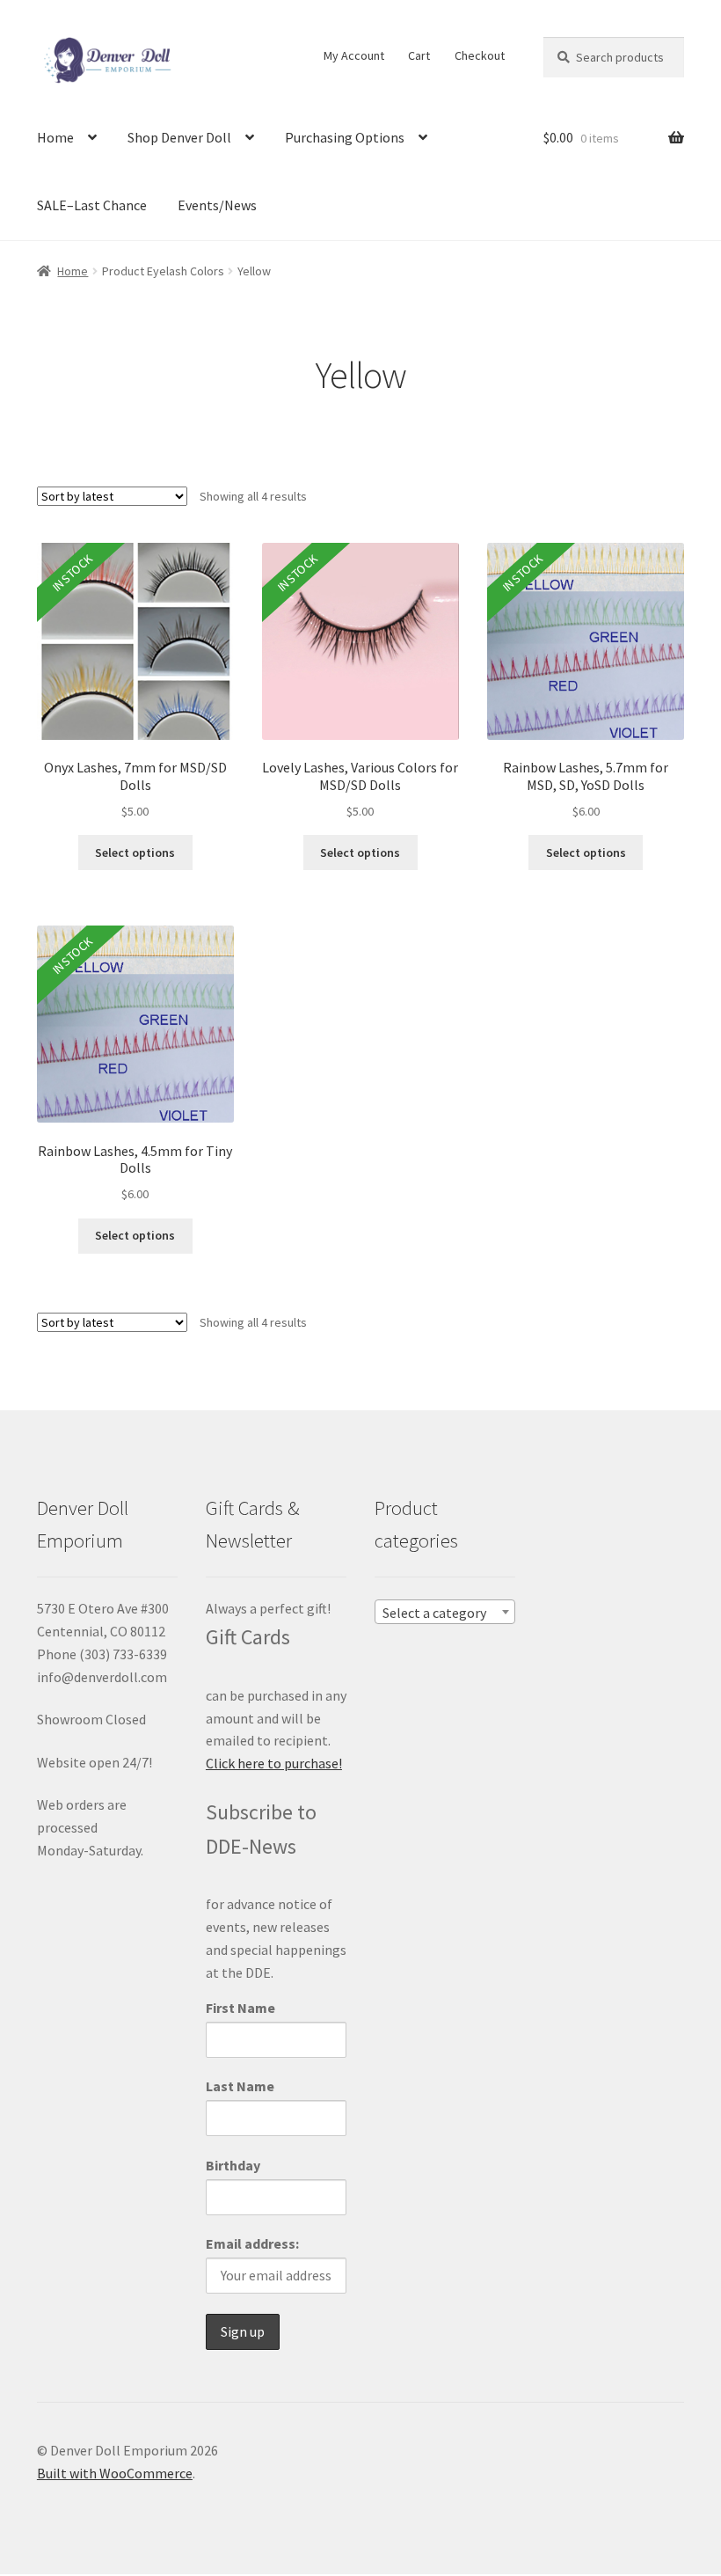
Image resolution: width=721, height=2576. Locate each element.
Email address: (252, 2243)
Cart (419, 55)
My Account (354, 55)
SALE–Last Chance (92, 205)
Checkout (480, 55)
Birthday (233, 2165)
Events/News (217, 205)
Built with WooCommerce (115, 2473)
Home (55, 137)
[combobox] (445, 1612)
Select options (135, 853)
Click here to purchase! (274, 1763)
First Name (240, 2008)
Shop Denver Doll (179, 137)
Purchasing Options (345, 137)
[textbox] (445, 1613)
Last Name (240, 2086)
